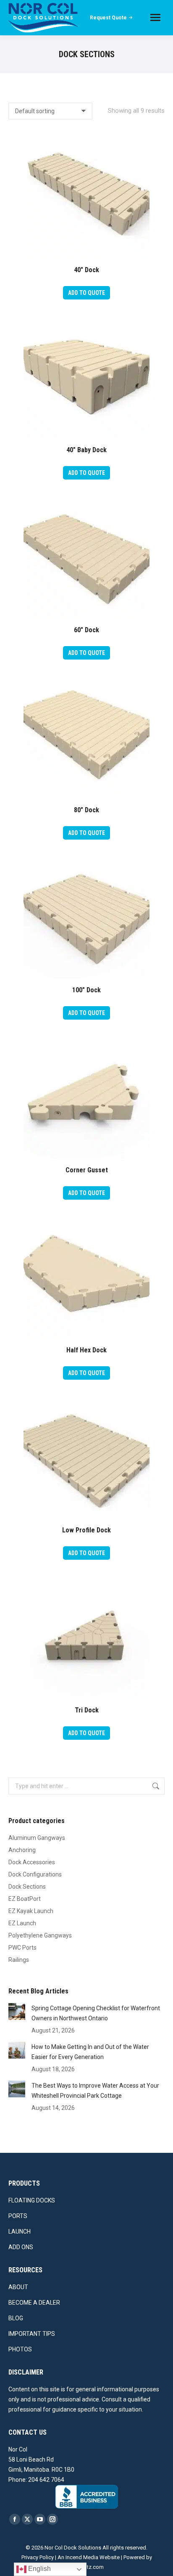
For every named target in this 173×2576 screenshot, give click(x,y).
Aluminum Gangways (37, 1838)
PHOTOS (20, 2349)
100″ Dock (86, 990)
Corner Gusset (87, 1170)
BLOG (16, 2318)
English (39, 2569)
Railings (19, 1960)
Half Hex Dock (86, 1350)
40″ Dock (86, 270)
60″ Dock (86, 630)
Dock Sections (27, 1887)
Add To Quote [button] (86, 293)
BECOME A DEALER (34, 2303)
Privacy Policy (38, 2557)
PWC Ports (22, 1948)
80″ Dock (86, 810)
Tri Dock (87, 1710)
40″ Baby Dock (86, 450)
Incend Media (82, 2557)
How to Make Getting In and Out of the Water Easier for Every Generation (90, 2052)
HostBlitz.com (86, 2567)
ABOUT (18, 2287)
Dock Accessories (32, 1862)
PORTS (18, 2216)
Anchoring (22, 1850)
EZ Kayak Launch (31, 1911)
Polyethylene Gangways (40, 1935)
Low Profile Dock (86, 1530)
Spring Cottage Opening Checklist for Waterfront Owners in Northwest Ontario (96, 2013)
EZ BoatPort (25, 1899)
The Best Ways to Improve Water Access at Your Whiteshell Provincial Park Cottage (95, 2091)
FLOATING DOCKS (32, 2200)
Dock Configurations (35, 1874)
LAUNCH (20, 2231)
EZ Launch (22, 1923)
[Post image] (17, 2012)
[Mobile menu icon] (155, 17)
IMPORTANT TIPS (32, 2334)
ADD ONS (21, 2247)
